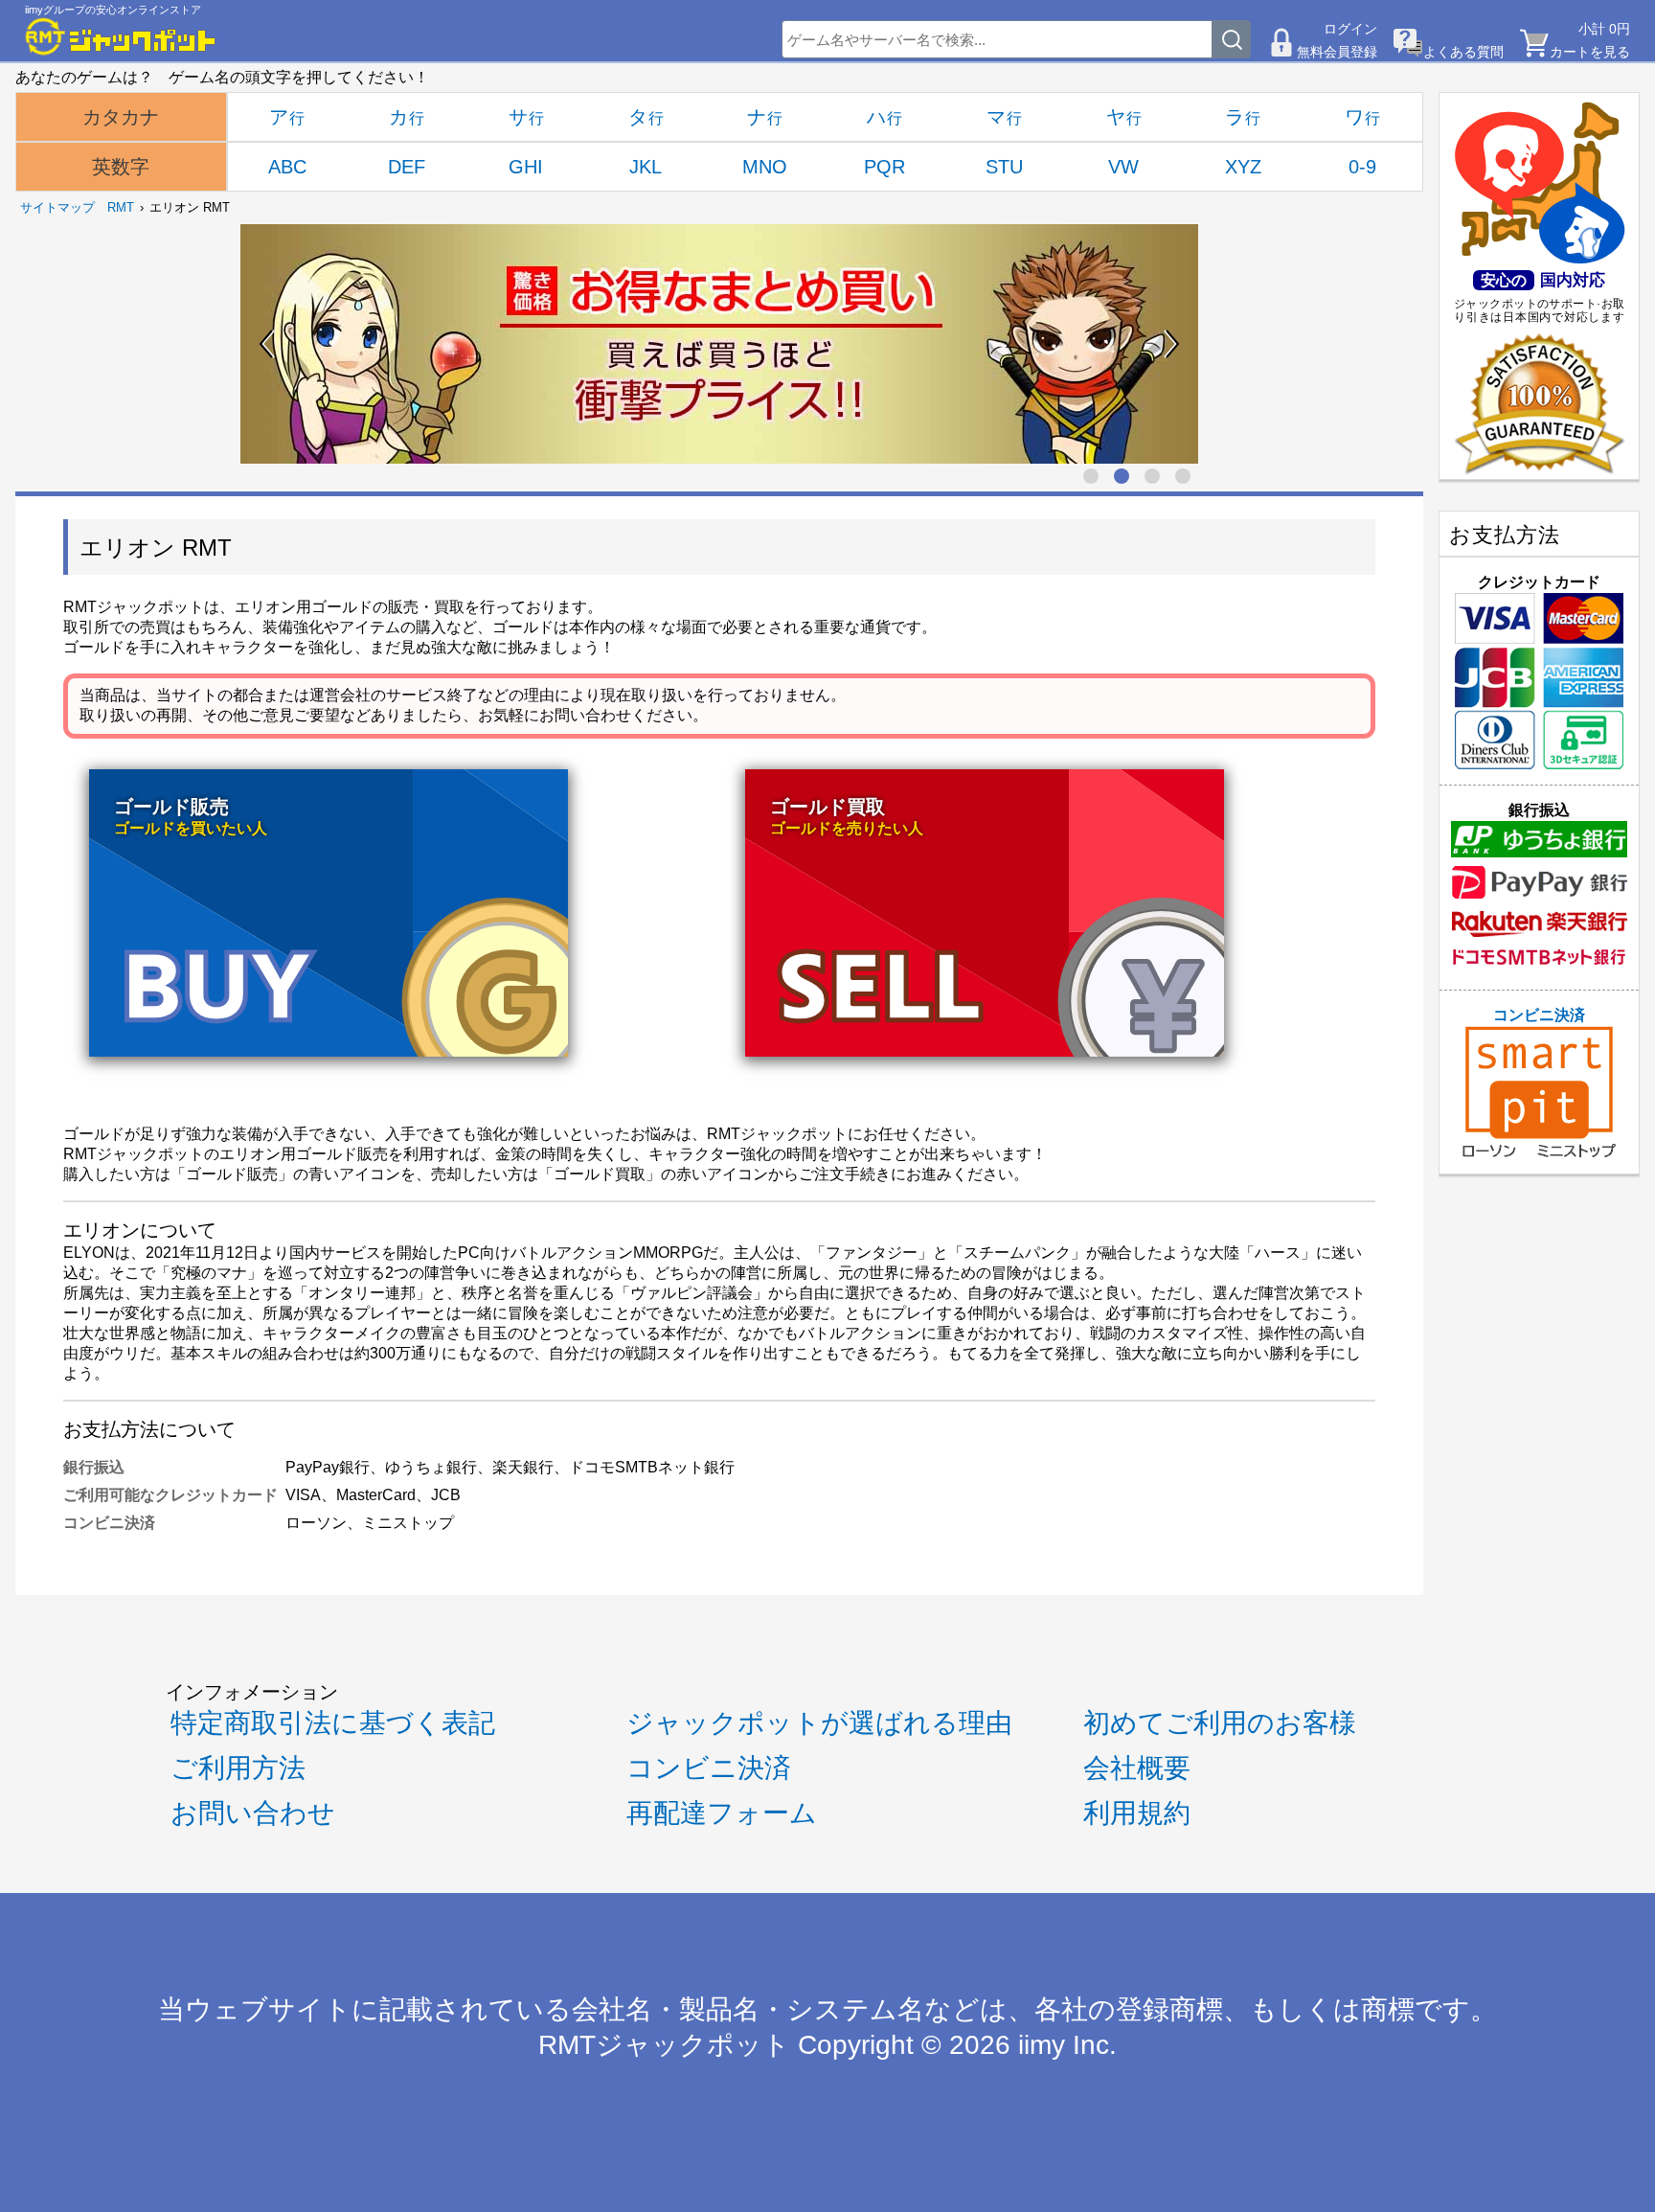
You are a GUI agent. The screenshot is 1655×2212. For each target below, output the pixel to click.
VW (1123, 167)
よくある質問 (1463, 52)
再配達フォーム (722, 1813)
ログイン (1350, 29)
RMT (121, 207)
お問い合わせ (253, 1813)
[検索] (1232, 39)
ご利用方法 (238, 1768)
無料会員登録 (1337, 52)
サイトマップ (57, 207)
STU (1004, 167)
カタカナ (121, 117)
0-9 (1362, 167)
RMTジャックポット (664, 2045)
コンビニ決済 (1539, 1015)
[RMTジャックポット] (121, 36)
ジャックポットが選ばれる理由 (819, 1723)
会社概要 (1137, 1768)
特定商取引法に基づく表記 (333, 1723)
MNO (765, 167)
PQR (884, 167)
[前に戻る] (267, 344)
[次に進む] (1171, 344)
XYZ (1243, 167)
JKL (646, 167)
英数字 (121, 167)
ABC (287, 167)
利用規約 (1137, 1813)
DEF (407, 167)
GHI (526, 167)
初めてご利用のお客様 (1220, 1723)
